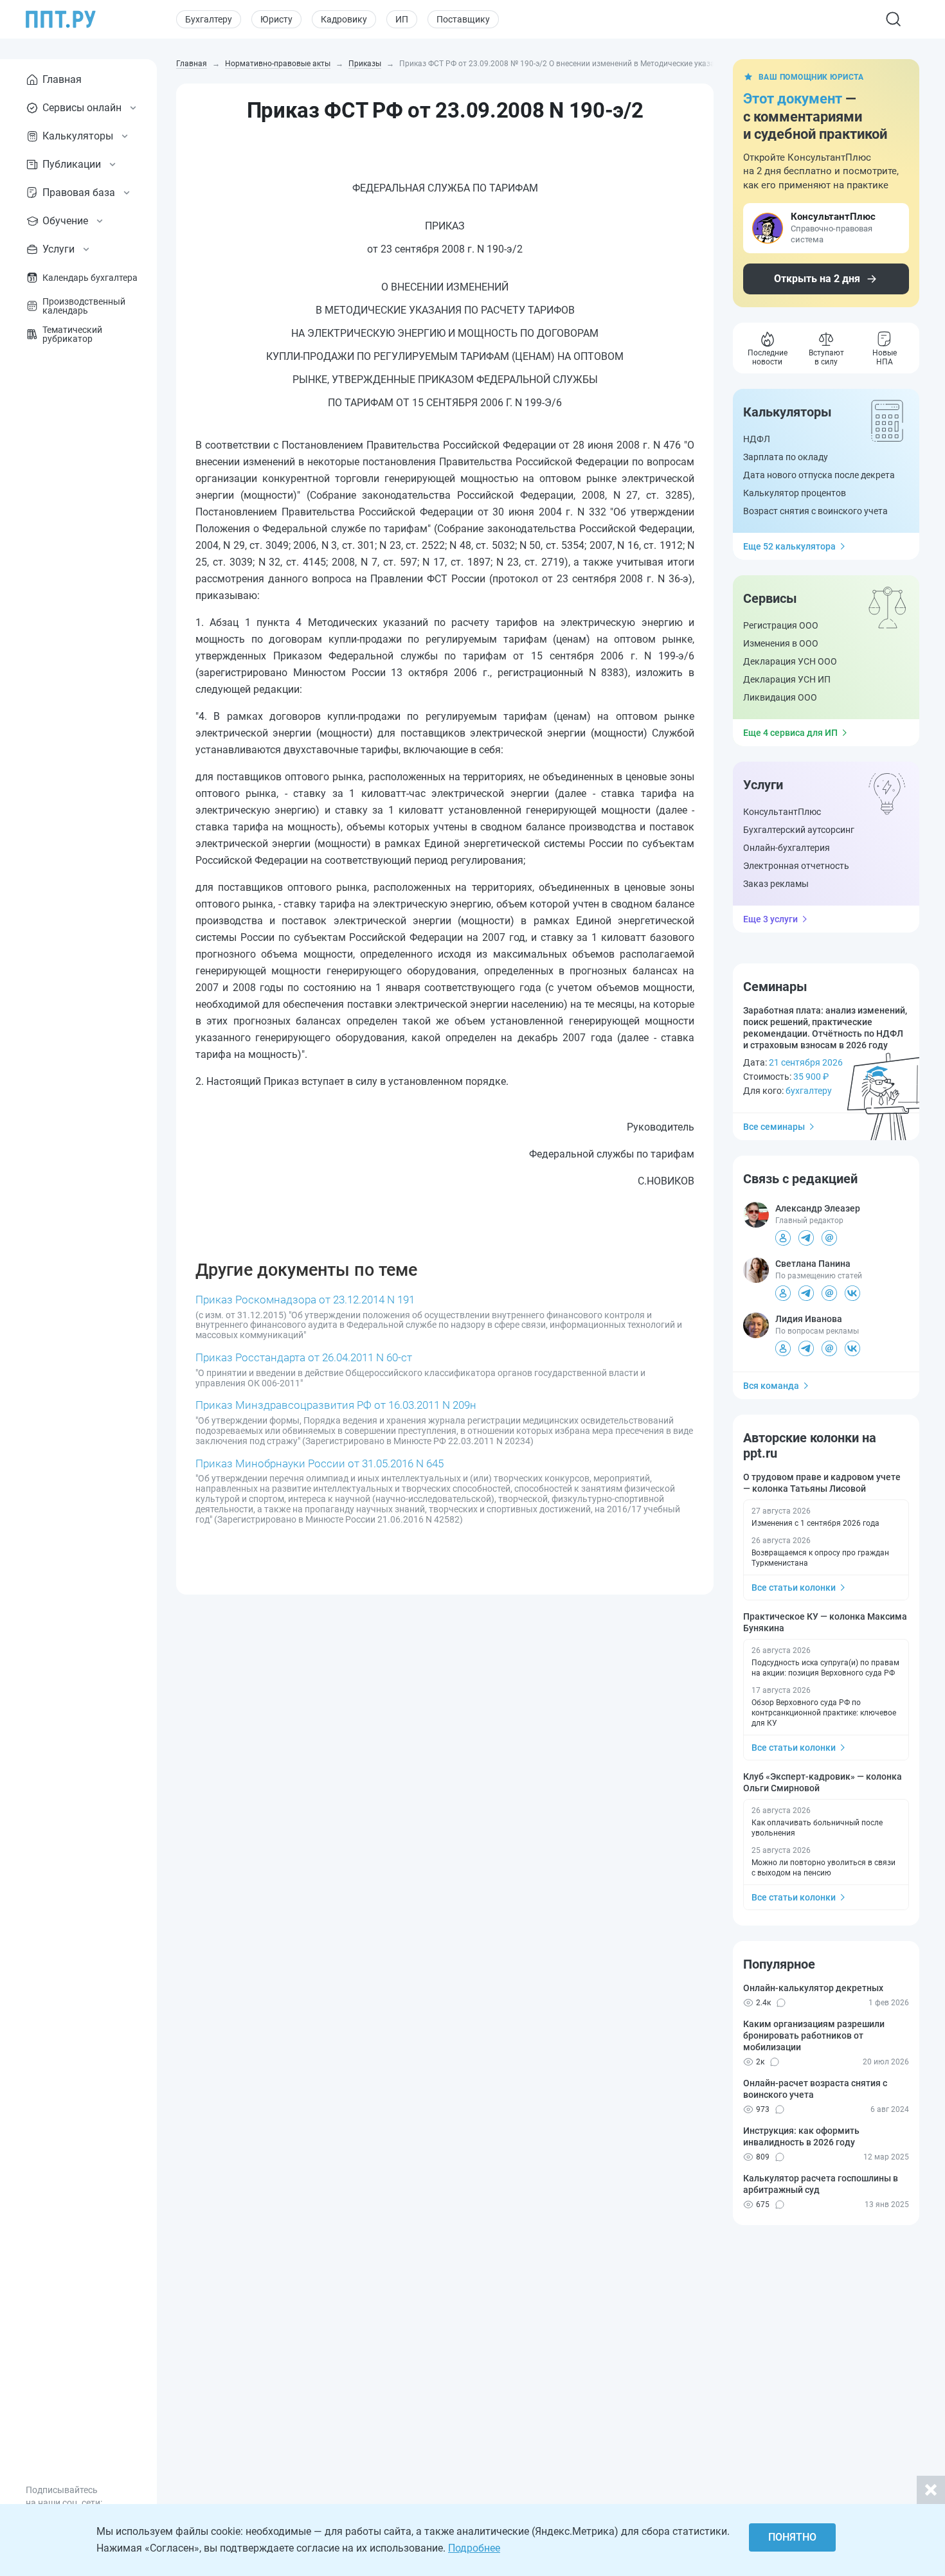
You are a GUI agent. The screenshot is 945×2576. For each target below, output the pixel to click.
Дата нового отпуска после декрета (819, 475)
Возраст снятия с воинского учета (815, 511)
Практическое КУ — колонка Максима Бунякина (825, 1622)
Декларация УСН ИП (787, 679)
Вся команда (771, 1386)
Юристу (276, 19)
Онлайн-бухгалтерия (787, 848)
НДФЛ (757, 439)
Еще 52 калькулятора (789, 546)
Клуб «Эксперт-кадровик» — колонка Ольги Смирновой (823, 1782)
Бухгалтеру (209, 19)
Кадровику (344, 19)
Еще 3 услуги (770, 919)
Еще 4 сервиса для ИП (790, 733)
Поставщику (463, 19)
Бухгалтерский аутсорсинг (799, 830)
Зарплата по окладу (786, 457)
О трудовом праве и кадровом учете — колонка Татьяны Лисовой (822, 1483)
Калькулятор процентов (795, 493)
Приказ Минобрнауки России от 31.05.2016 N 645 (319, 1463)
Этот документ (793, 99)
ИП (402, 19)
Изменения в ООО (781, 643)
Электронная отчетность (796, 866)
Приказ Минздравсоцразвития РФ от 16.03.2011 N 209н (336, 1405)
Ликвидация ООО (780, 697)
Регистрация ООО (781, 625)
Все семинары (774, 1127)
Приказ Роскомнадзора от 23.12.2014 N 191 (305, 1300)
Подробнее (474, 2548)
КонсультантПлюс (782, 812)
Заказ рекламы (776, 884)
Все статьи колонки (794, 1588)
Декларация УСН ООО (790, 661)
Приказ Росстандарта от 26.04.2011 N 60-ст (304, 1357)
